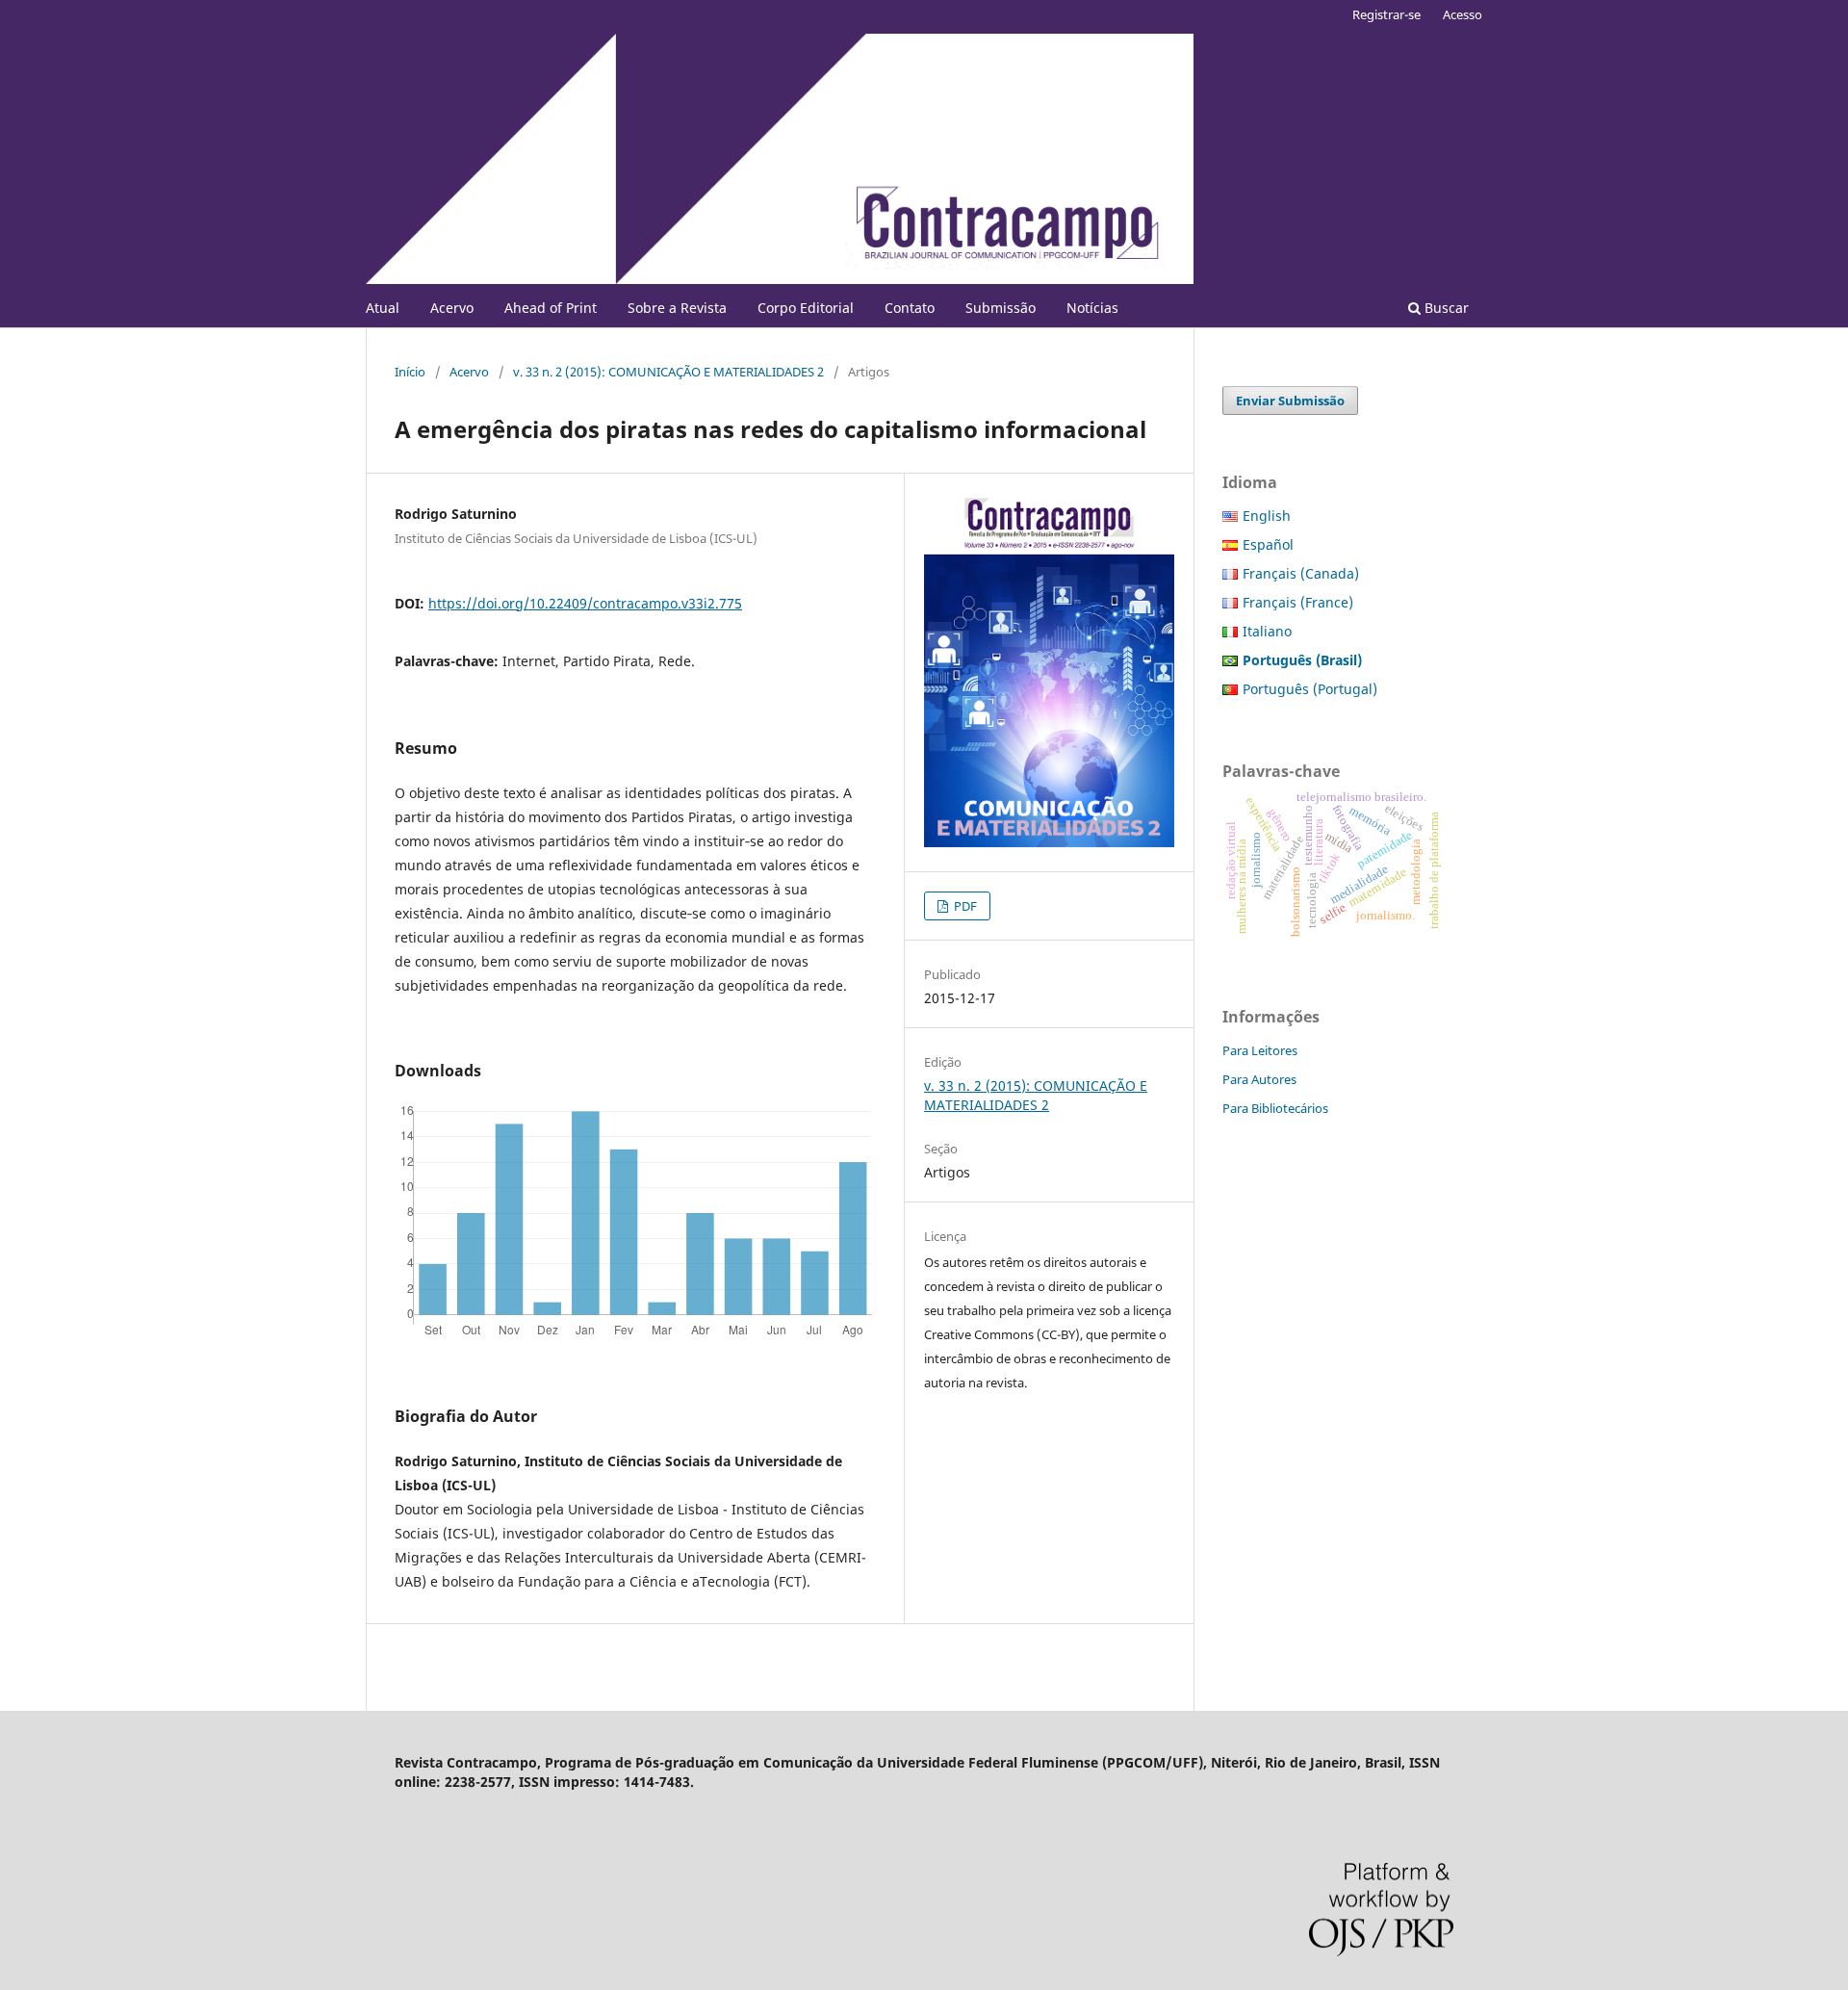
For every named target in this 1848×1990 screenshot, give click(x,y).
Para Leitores (1260, 1050)
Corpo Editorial (806, 308)
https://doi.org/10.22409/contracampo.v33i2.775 (585, 603)
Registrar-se (1386, 14)
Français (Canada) (1301, 573)
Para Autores (1259, 1079)
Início (410, 372)
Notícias (1092, 308)
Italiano (1267, 631)
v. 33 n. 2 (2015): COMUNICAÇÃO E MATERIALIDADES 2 (668, 372)
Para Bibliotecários (1275, 1108)
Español (1268, 544)
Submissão (1001, 308)
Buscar (1445, 308)
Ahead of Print (551, 308)
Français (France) (1298, 602)
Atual (383, 308)
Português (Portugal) (1310, 689)
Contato (910, 308)
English (1267, 516)
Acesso (1463, 14)
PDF (964, 906)
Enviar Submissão (1290, 401)
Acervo (452, 308)
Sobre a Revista (677, 308)
